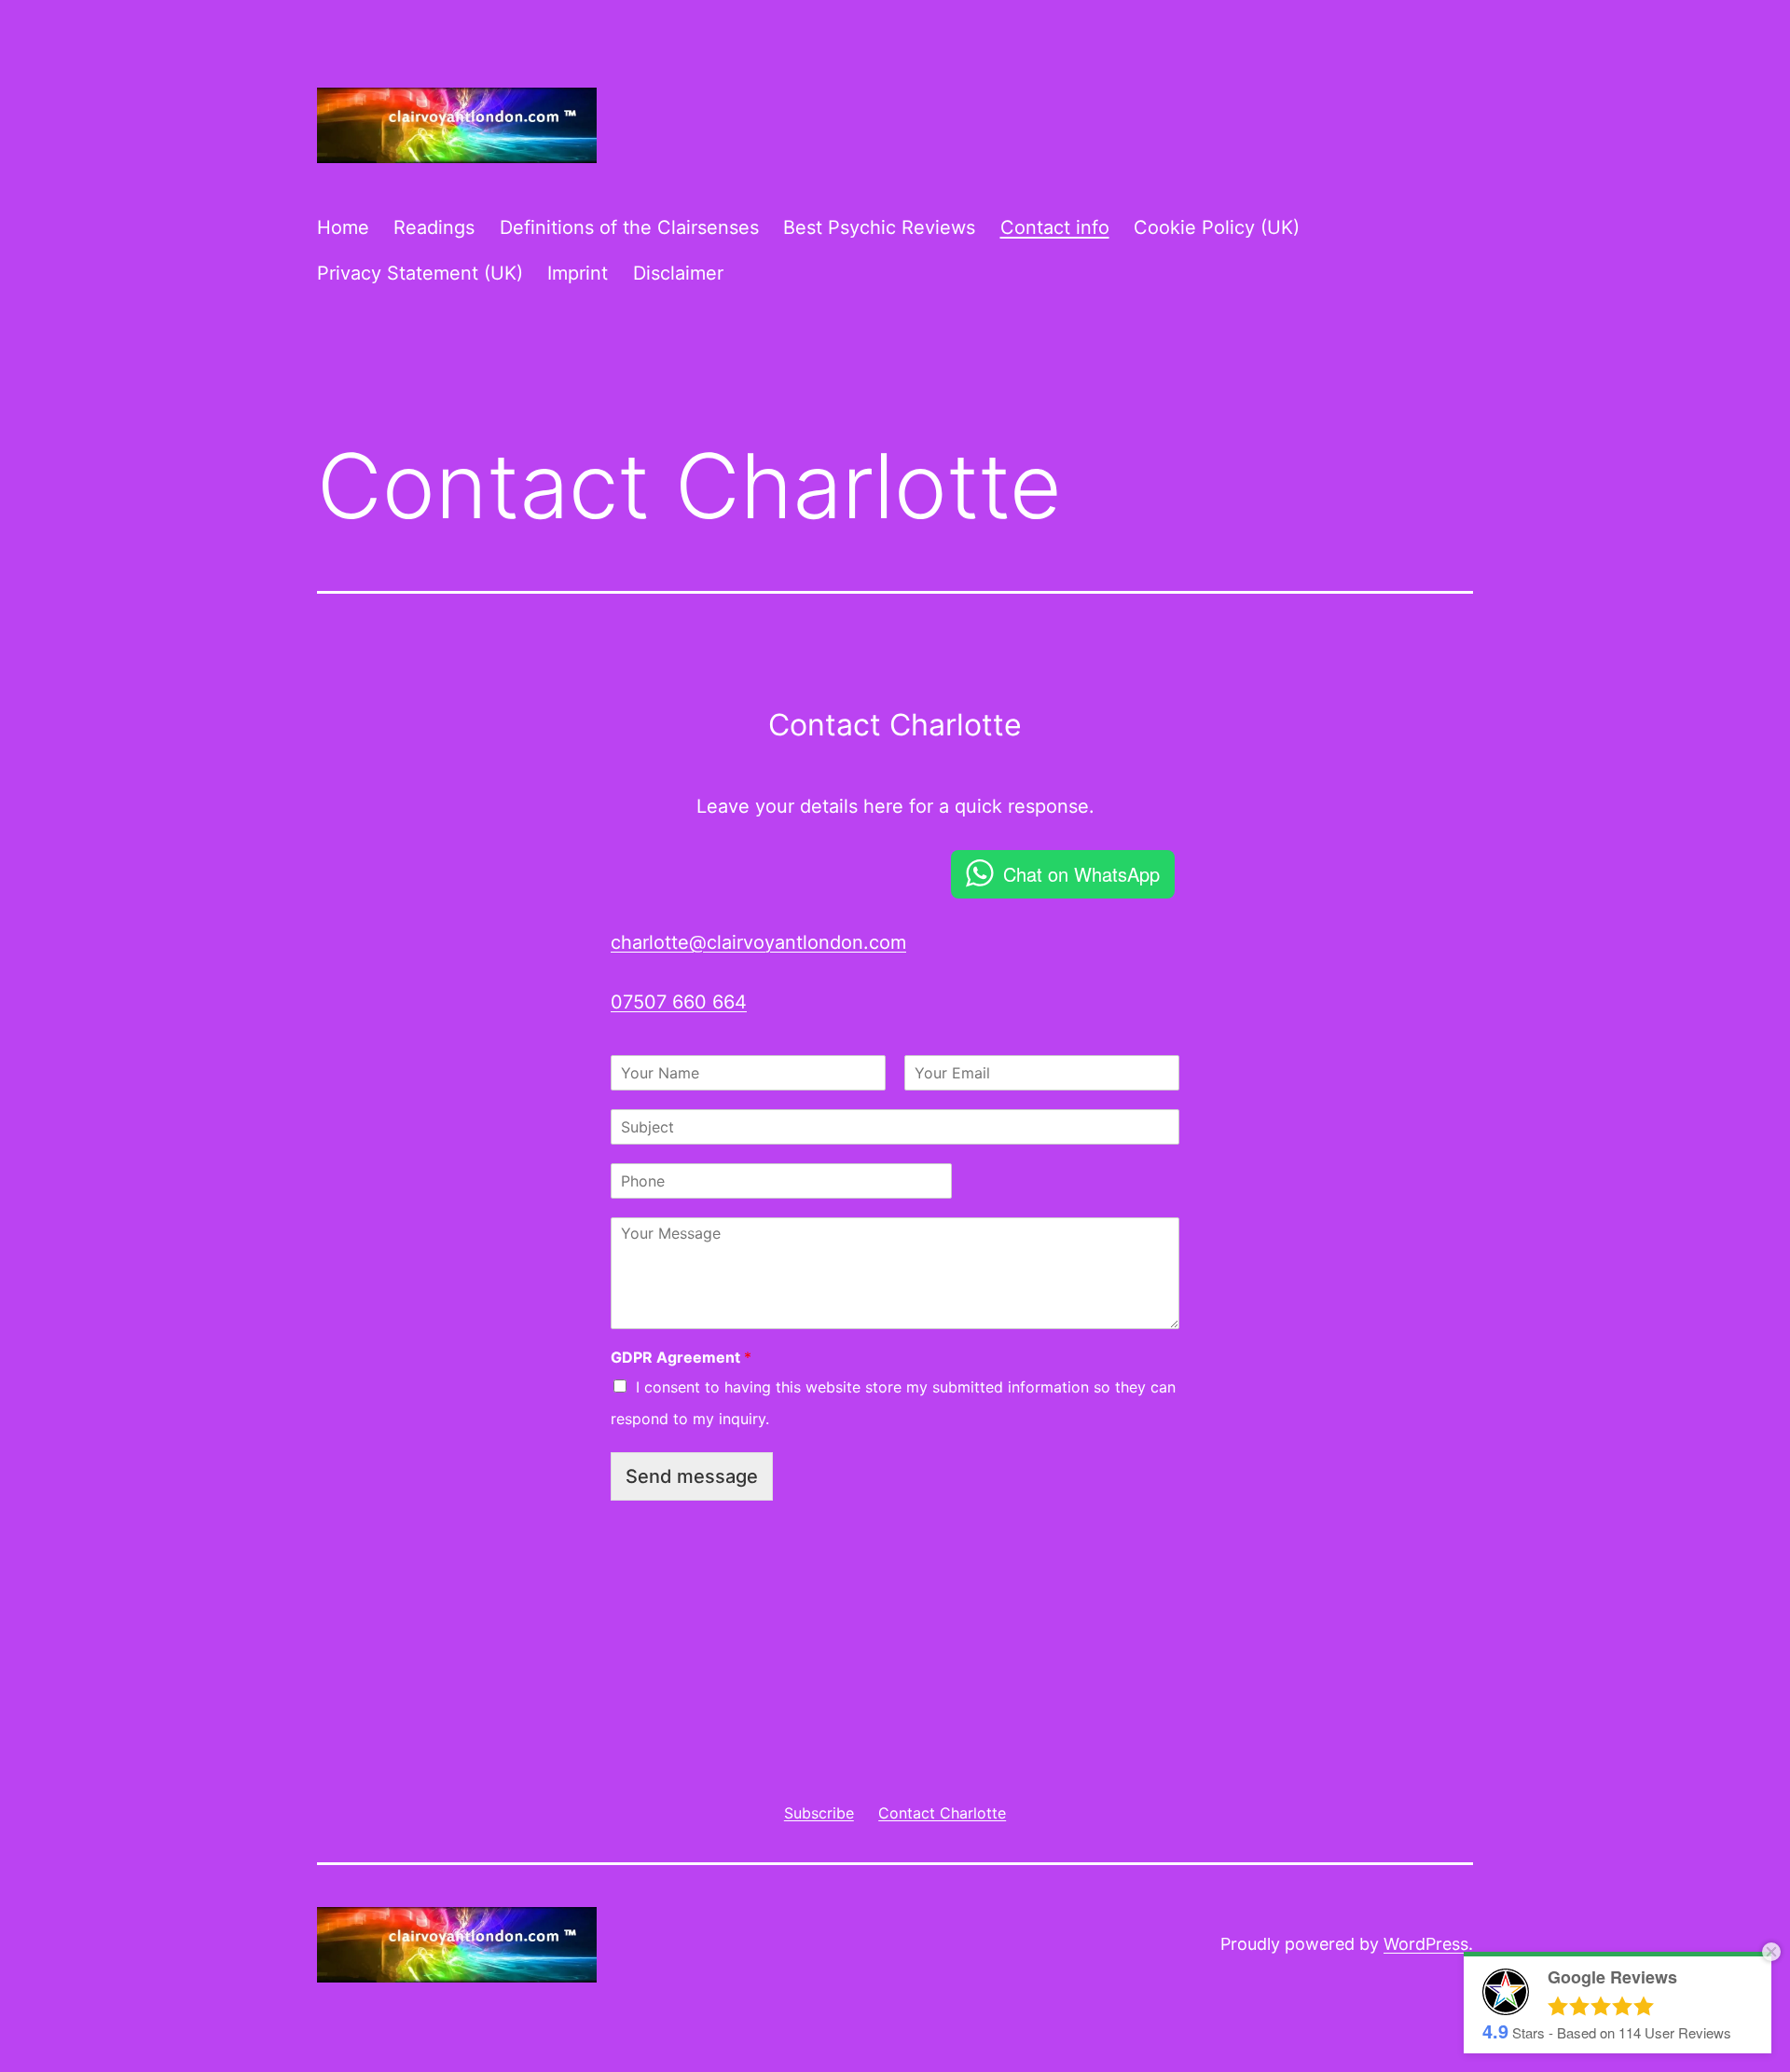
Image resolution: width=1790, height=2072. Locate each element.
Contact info (1055, 227)
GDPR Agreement (681, 1357)
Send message (692, 1476)
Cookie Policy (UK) (1217, 227)
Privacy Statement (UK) (420, 273)
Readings (434, 227)
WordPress (1426, 1944)
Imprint (578, 273)
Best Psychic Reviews (879, 227)
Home (343, 227)
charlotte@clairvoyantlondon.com (758, 942)
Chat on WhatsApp (1081, 874)
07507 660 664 (679, 1002)
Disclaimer (678, 273)
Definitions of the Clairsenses (629, 227)
